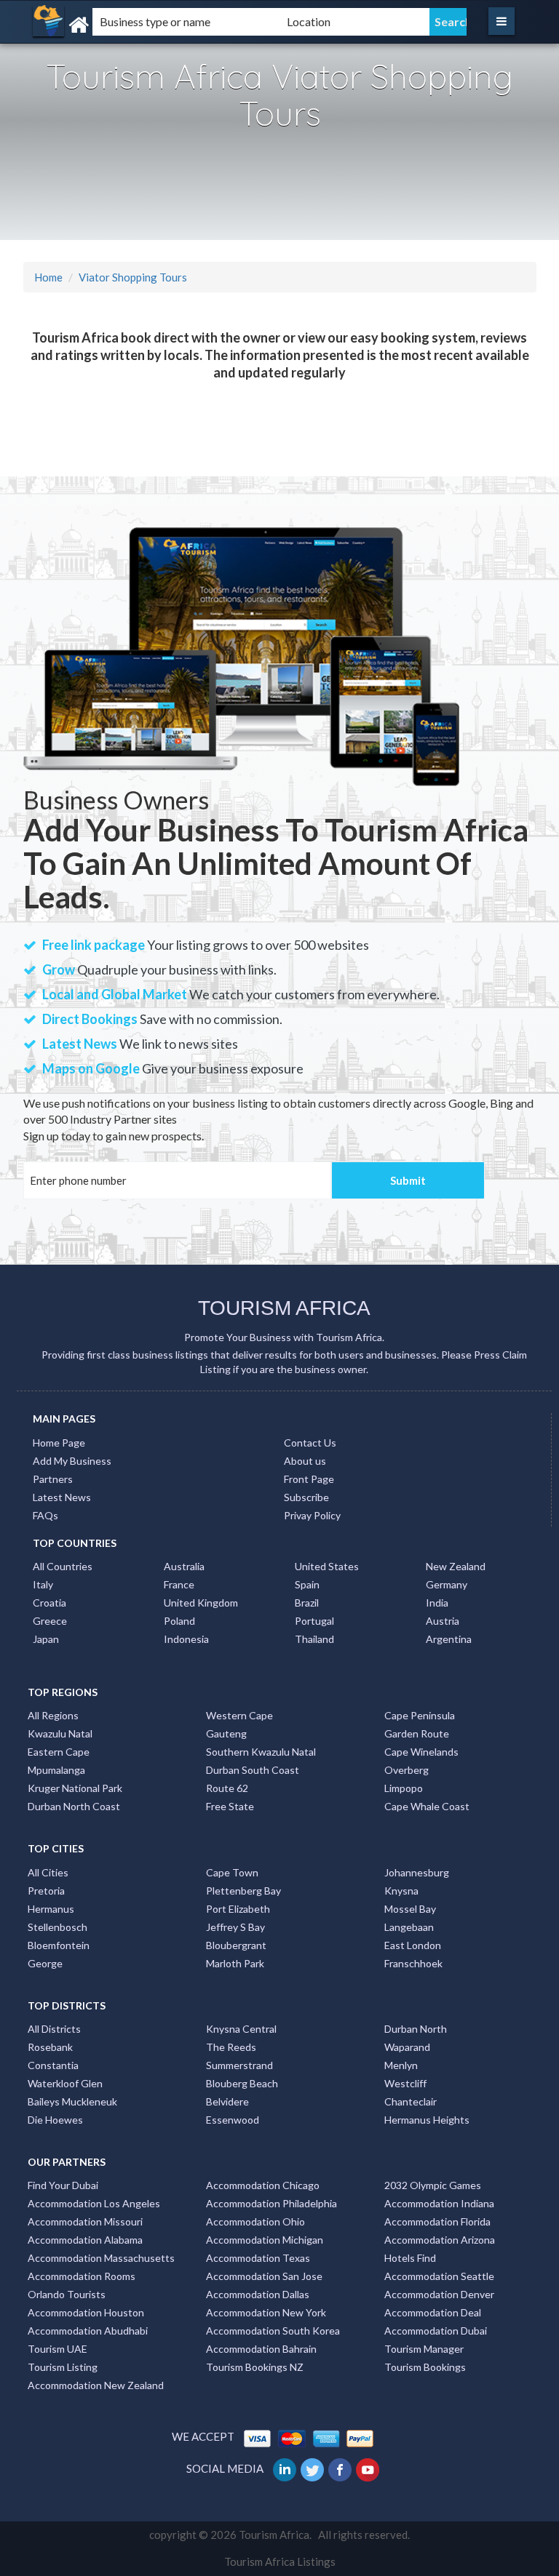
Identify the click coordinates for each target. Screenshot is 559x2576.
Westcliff (405, 2083)
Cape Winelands (421, 1752)
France (179, 1584)
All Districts (54, 2029)
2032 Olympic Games (433, 2185)
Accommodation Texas (258, 2258)
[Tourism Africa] (108, 25)
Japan (46, 1639)
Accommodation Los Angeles (94, 2203)
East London (413, 1945)
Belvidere (227, 2101)
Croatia (49, 1603)
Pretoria (46, 1891)
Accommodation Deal (433, 2312)
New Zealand (456, 1566)
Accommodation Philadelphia (271, 2203)
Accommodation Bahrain (261, 2349)
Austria (443, 1621)
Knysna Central (241, 2029)
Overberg (407, 1770)
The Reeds (231, 2047)
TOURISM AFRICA (284, 1308)
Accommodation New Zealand (96, 2385)
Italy (43, 1584)
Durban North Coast (74, 1806)
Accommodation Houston (86, 2312)
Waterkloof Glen (65, 2083)
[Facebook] (341, 2468)
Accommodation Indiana (439, 2203)
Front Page (309, 1479)
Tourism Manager (424, 2349)
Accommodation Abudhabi (88, 2331)
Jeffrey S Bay (235, 1927)
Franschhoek (413, 1963)
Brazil (307, 1603)
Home (48, 277)
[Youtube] (369, 2468)
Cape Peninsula (420, 1715)
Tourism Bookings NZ (255, 2367)
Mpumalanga (56, 1770)
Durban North (416, 2029)
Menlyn (401, 2065)
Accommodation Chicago (263, 2185)
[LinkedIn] (286, 2468)
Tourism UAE (58, 2349)
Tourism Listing (63, 2367)
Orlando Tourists (67, 2294)
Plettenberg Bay (243, 1891)
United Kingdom (201, 1603)
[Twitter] (313, 2468)
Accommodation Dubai (436, 2331)
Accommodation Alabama (85, 2240)
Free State (230, 1806)
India (437, 1603)
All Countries (63, 1566)
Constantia (53, 2065)
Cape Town (232, 1872)
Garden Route (417, 1733)
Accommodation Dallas (258, 2294)
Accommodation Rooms (82, 2276)
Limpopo (404, 1788)
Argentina (449, 1639)
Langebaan (409, 1927)
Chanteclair (411, 2101)
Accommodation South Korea (273, 2331)
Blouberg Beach (242, 2083)
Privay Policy (312, 1515)
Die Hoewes (55, 2120)
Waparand (407, 2047)
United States (327, 1566)
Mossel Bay (410, 1909)
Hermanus (51, 1909)
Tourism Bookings (425, 2367)
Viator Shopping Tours (133, 277)
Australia (184, 1566)
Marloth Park (235, 1963)
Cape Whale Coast (427, 1806)
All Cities (48, 1872)
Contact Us (310, 1443)
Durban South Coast (253, 1770)
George (45, 1963)
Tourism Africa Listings (280, 2561)
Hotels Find (410, 2258)
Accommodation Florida (437, 2221)
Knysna (401, 1891)
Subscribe (306, 1497)
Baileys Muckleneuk (72, 2101)
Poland (179, 1621)
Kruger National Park (75, 1788)
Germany (447, 1584)
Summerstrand (239, 2065)
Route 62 (227, 1788)
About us (305, 1461)
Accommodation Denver (439, 2294)
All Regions (53, 1715)
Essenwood (233, 2120)
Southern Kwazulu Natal (261, 1752)
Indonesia (186, 1639)
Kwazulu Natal (60, 1733)
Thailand (314, 1639)
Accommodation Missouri (85, 2221)
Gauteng (226, 1733)
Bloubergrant (236, 1945)
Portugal (314, 1621)
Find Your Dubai (63, 2185)
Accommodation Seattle (439, 2276)
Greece (50, 1621)
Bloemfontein (59, 1945)
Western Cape (239, 1715)
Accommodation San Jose (264, 2276)
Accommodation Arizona (440, 2240)
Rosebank (50, 2047)
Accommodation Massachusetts (101, 2258)
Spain (307, 1584)
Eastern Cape (59, 1752)
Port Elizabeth (238, 1909)
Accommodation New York (266, 2312)
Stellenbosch (58, 1927)
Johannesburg (417, 1872)
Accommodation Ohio (255, 2221)
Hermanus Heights (427, 2120)
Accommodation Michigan (265, 2240)
